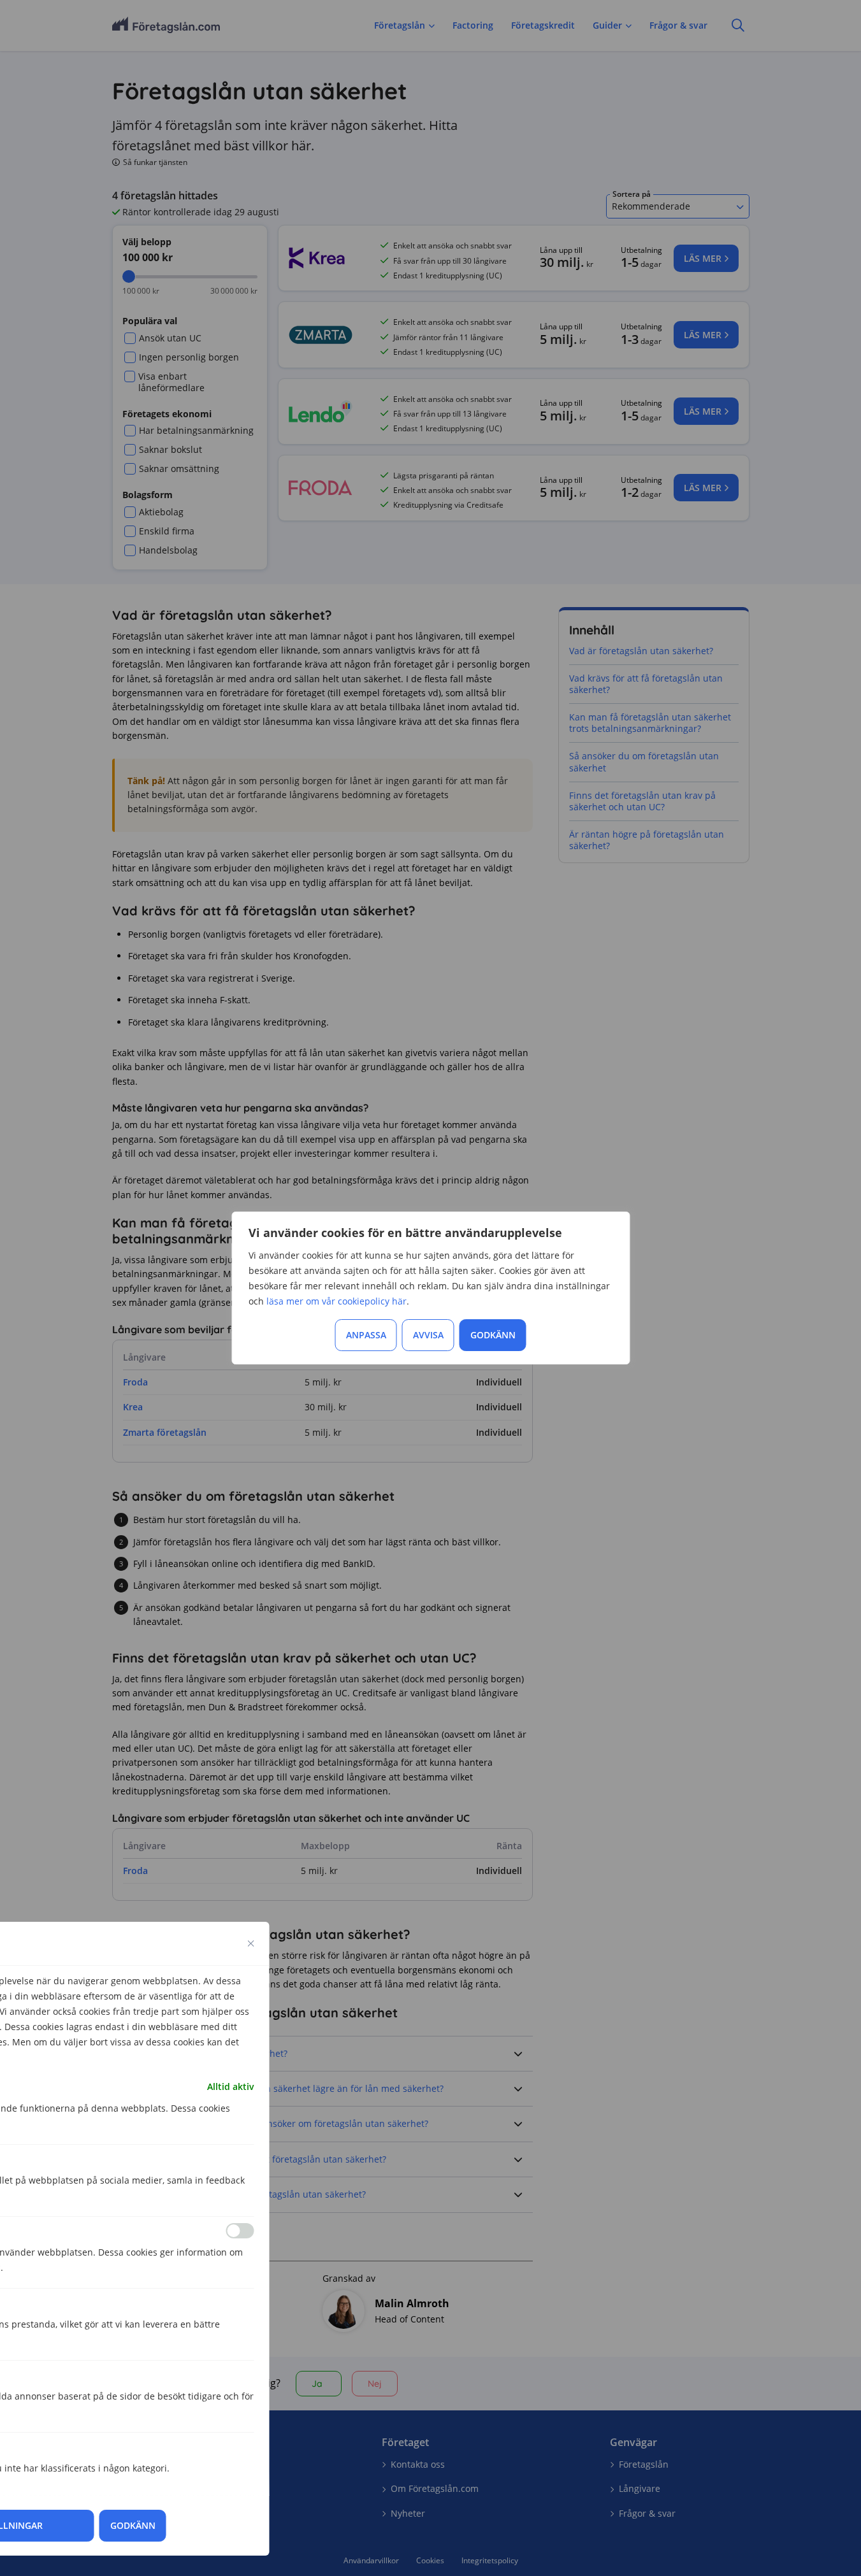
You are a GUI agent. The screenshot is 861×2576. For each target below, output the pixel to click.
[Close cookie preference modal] (251, 1943)
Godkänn (493, 1335)
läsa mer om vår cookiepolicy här (336, 1301)
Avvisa (428, 1335)
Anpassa (366, 1335)
